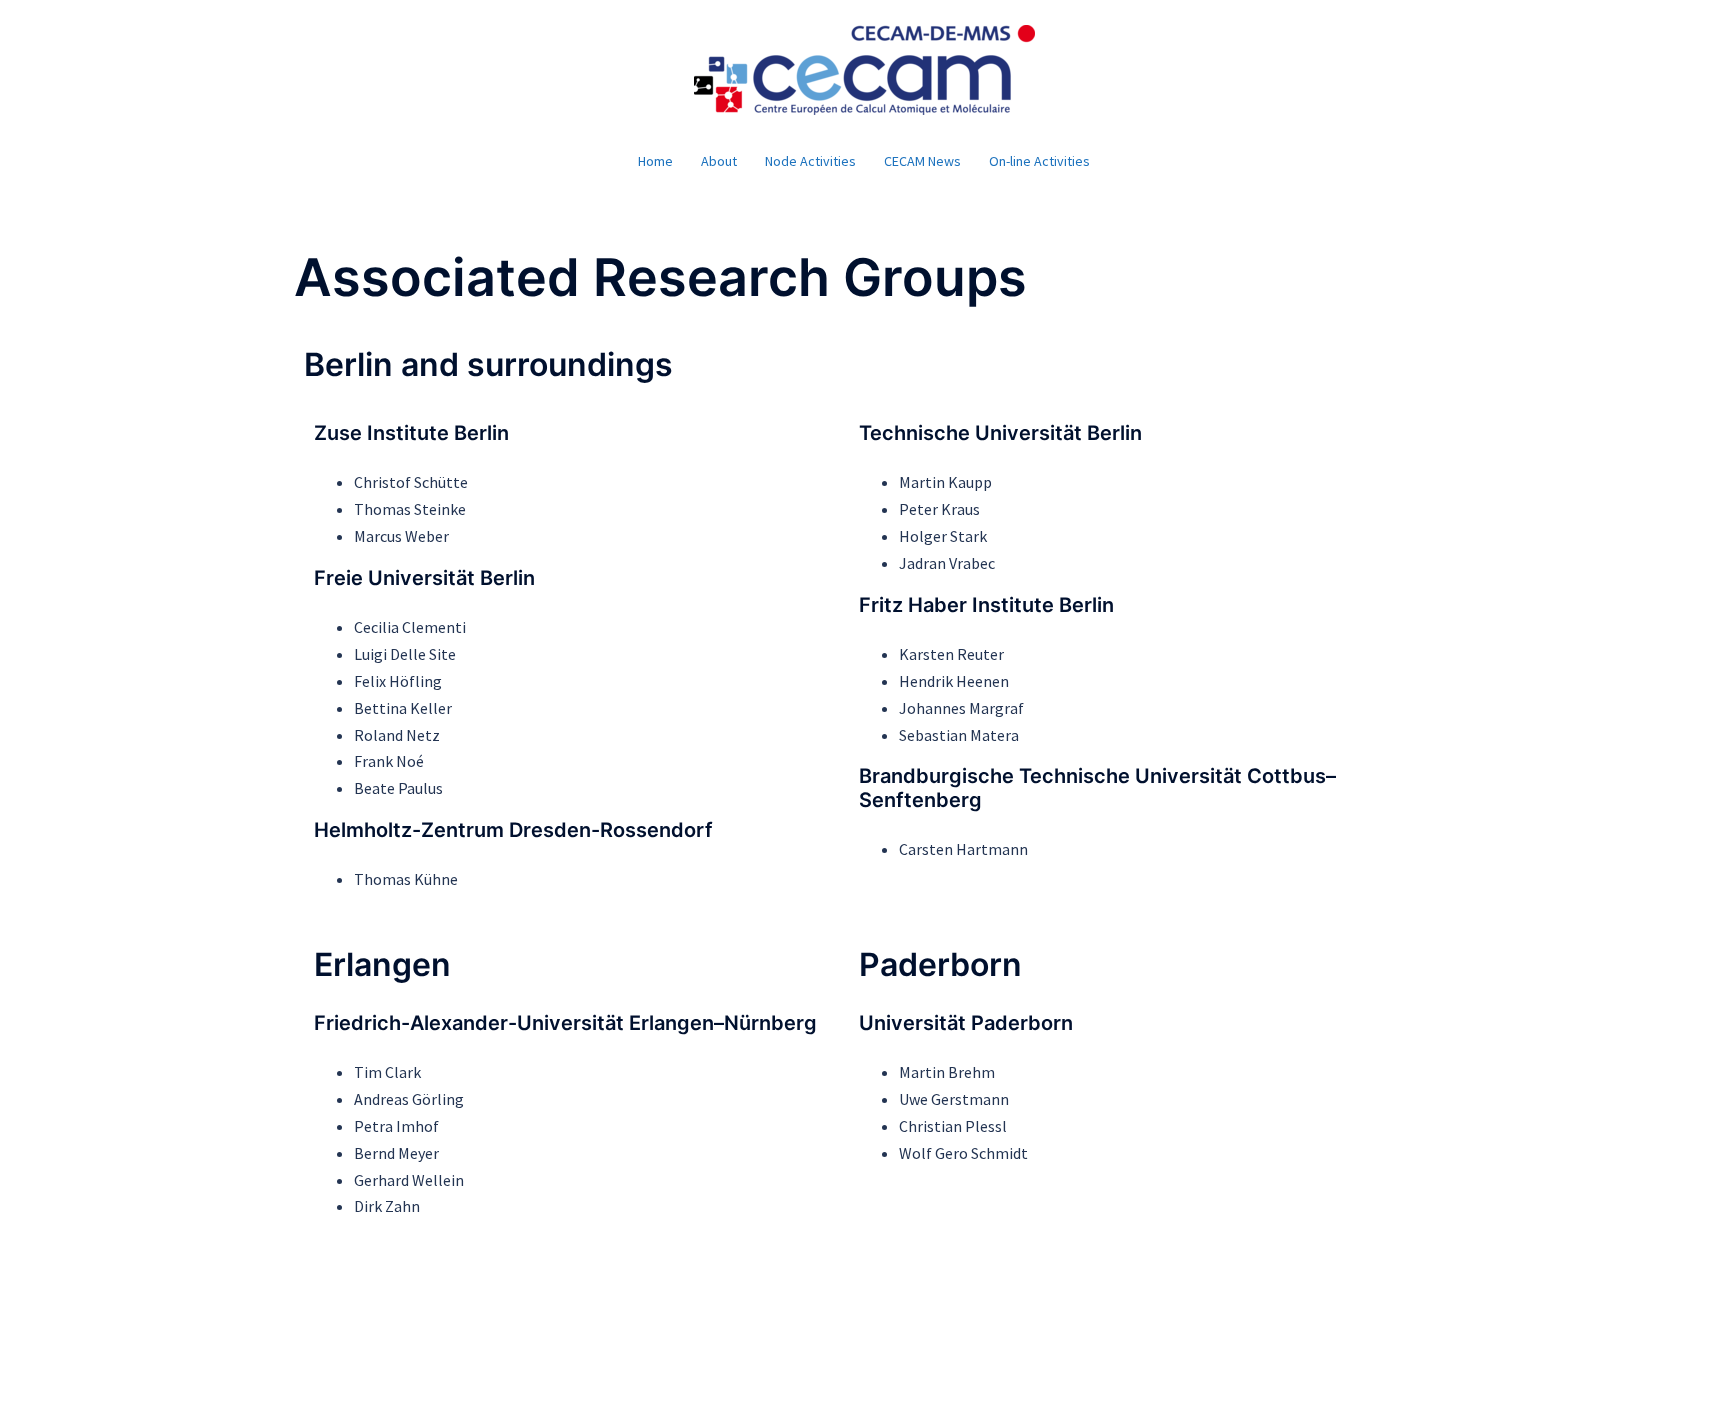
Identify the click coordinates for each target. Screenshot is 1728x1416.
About (719, 161)
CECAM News (922, 161)
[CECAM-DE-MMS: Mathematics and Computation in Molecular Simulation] (864, 75)
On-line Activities (1039, 161)
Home (655, 161)
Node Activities (810, 161)
